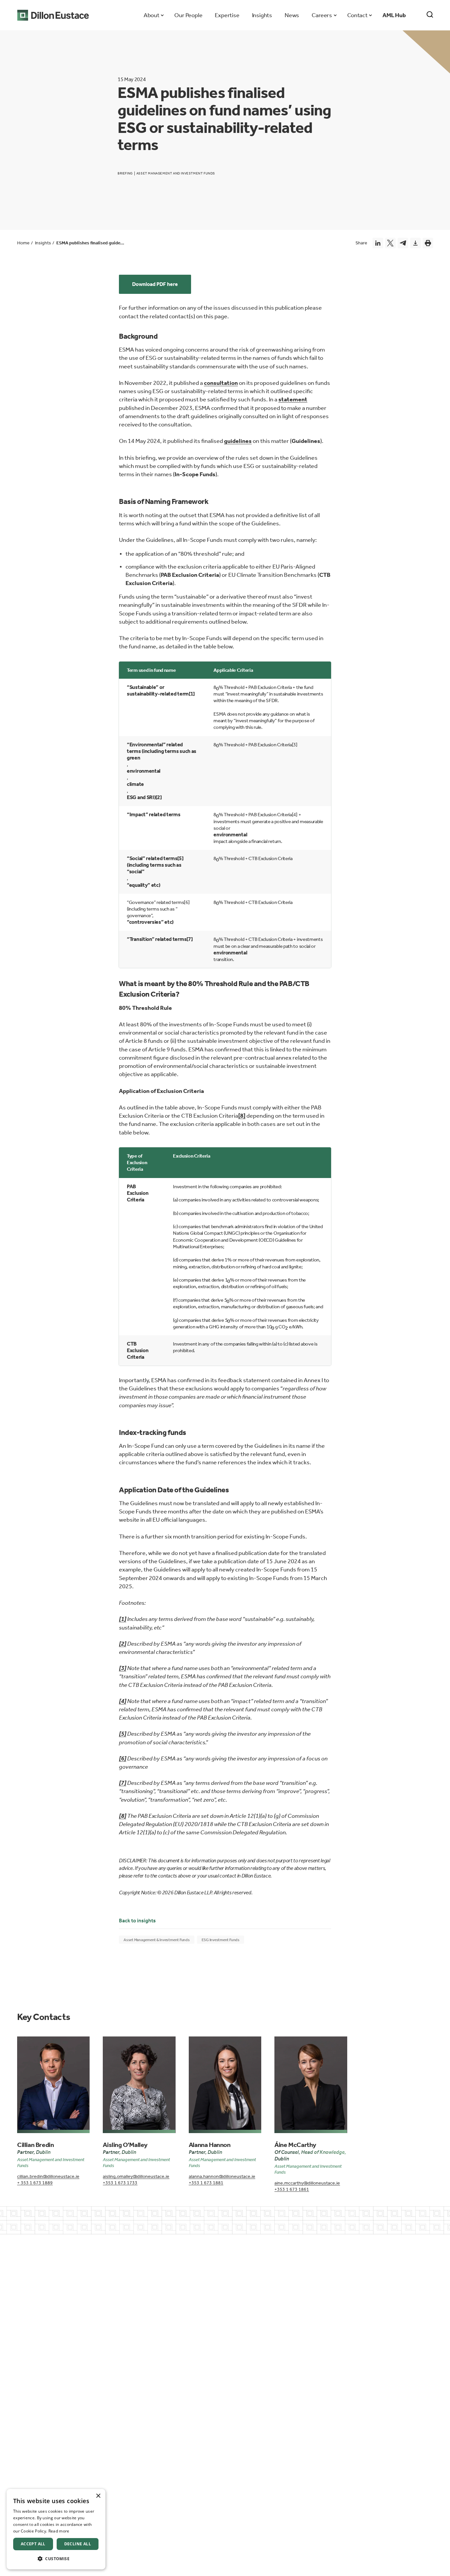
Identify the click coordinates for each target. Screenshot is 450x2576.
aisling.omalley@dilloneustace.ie (136, 2176)
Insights (262, 15)
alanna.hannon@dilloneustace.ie (222, 2176)
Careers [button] (322, 15)
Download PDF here (155, 284)
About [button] (151, 15)
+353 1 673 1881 (206, 2183)
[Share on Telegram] (403, 243)
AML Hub (394, 15)
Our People (188, 15)
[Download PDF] (415, 243)
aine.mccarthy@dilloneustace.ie (307, 2183)
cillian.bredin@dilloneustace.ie (48, 2176)
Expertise (227, 15)
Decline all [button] (78, 2544)
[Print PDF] (428, 243)
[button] (56, 2559)
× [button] (98, 2496)
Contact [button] (357, 15)
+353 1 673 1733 (120, 2183)
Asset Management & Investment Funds (157, 1940)
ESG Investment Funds (221, 1940)
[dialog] (56, 2529)
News (292, 15)
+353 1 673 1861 (292, 2189)
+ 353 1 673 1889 (35, 2183)
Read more (59, 2531)
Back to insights (137, 1921)
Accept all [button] (33, 2544)
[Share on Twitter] (390, 243)
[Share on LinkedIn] (378, 243)
